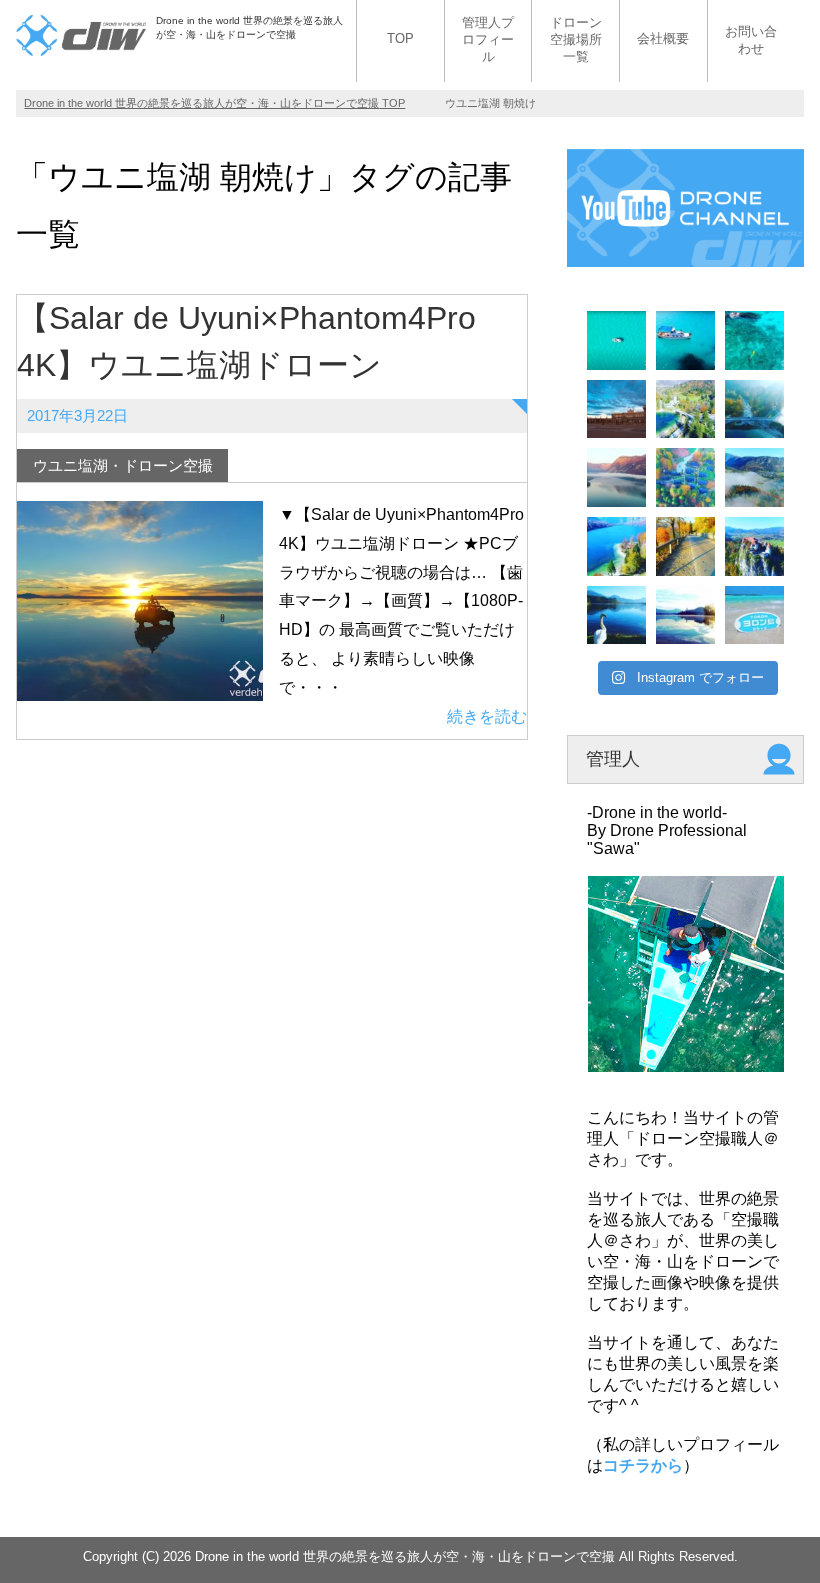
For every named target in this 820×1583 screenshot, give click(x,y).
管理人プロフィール (488, 39)
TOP (400, 38)
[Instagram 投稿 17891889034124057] (685, 546)
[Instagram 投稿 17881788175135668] (685, 615)
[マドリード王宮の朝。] (616, 409)
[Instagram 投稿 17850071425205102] (685, 409)
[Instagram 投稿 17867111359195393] (754, 409)
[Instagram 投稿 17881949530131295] (616, 615)
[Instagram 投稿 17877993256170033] (616, 477)
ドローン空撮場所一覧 (576, 39)
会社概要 (663, 38)
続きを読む (487, 716)
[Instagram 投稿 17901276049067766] (754, 546)
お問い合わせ (751, 40)
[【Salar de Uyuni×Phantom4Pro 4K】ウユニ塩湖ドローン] (140, 685)
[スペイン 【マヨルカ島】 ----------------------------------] (616, 340)
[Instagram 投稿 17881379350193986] (685, 477)
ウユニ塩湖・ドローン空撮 (123, 465)
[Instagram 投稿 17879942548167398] (754, 477)
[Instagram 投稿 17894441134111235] (616, 546)
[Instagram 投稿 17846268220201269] (754, 615)
